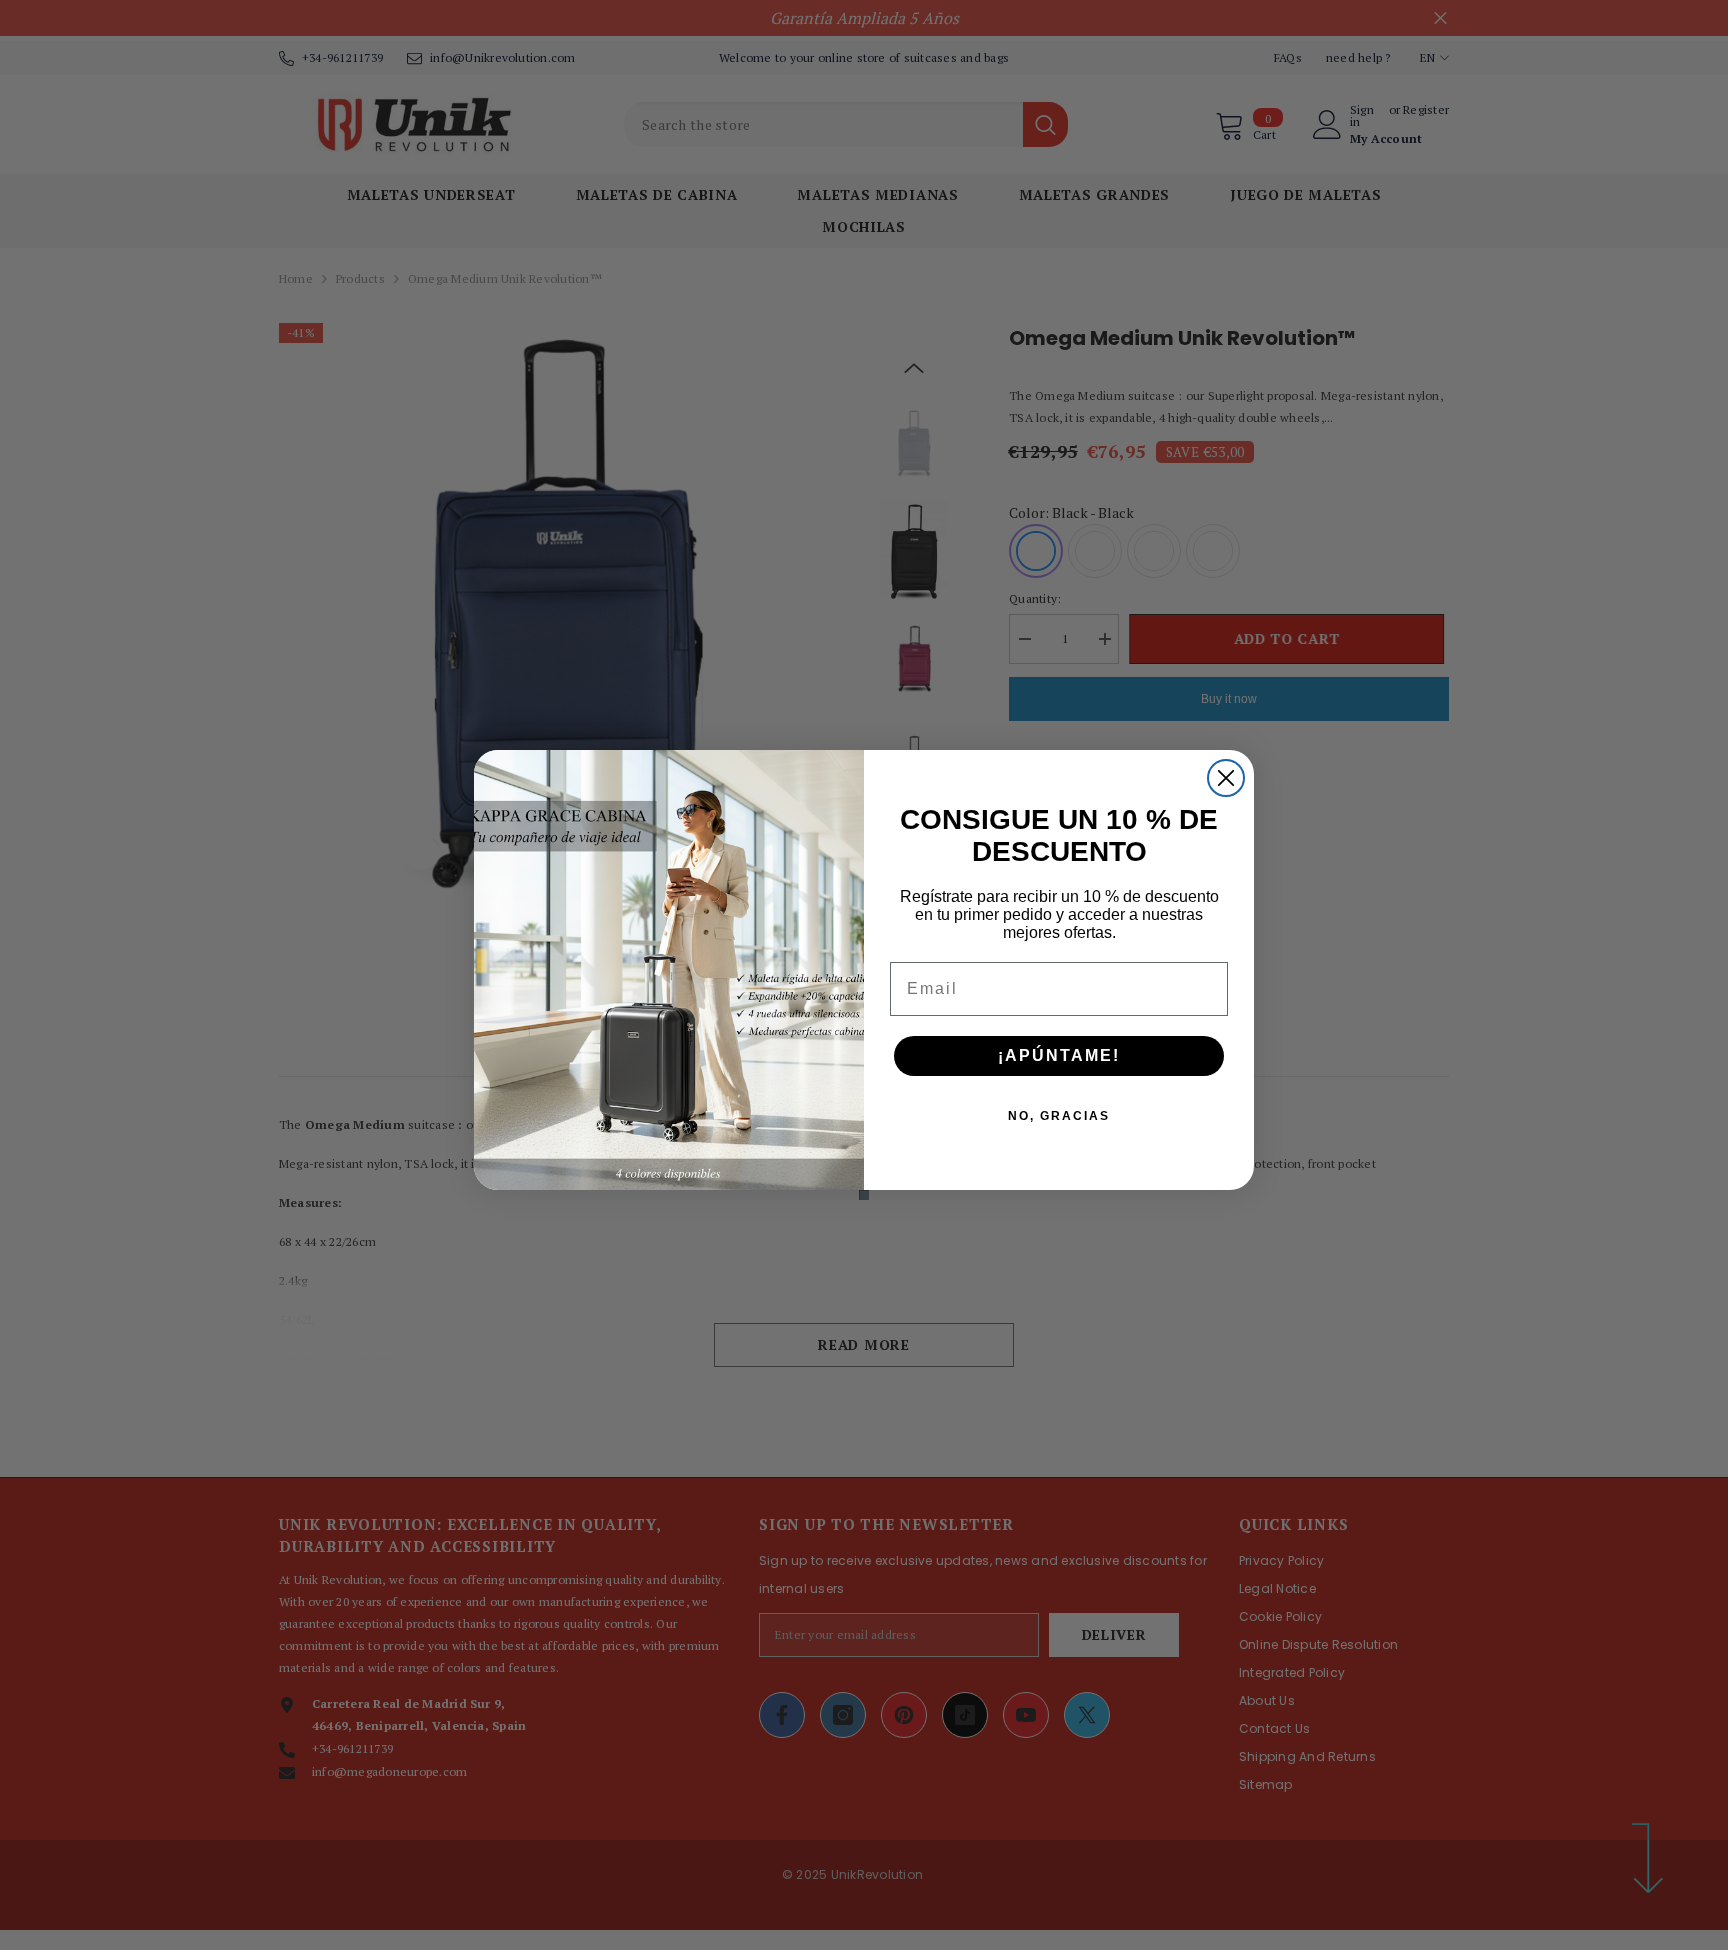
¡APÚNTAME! (1059, 1055)
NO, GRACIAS (1059, 1116)
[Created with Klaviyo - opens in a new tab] (864, 1195)
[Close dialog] (1226, 778)
